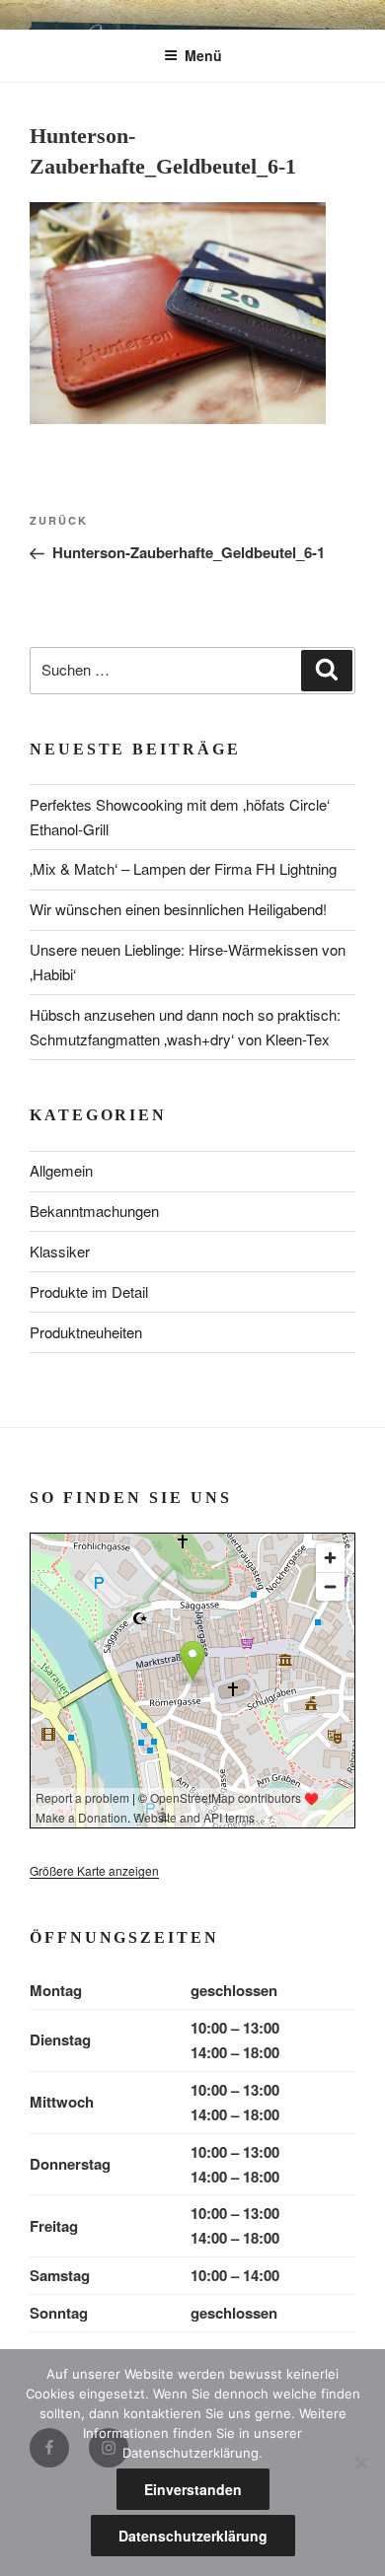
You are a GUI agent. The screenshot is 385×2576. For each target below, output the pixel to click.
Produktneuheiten (86, 1332)
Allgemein (61, 1170)
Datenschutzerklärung (193, 2536)
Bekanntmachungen (94, 1211)
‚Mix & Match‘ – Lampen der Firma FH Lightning (183, 868)
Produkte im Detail (89, 1291)
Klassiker (60, 1251)
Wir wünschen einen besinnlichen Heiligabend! (178, 909)
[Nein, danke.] (360, 2463)
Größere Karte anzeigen (94, 1870)
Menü (203, 55)
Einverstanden (193, 2489)
